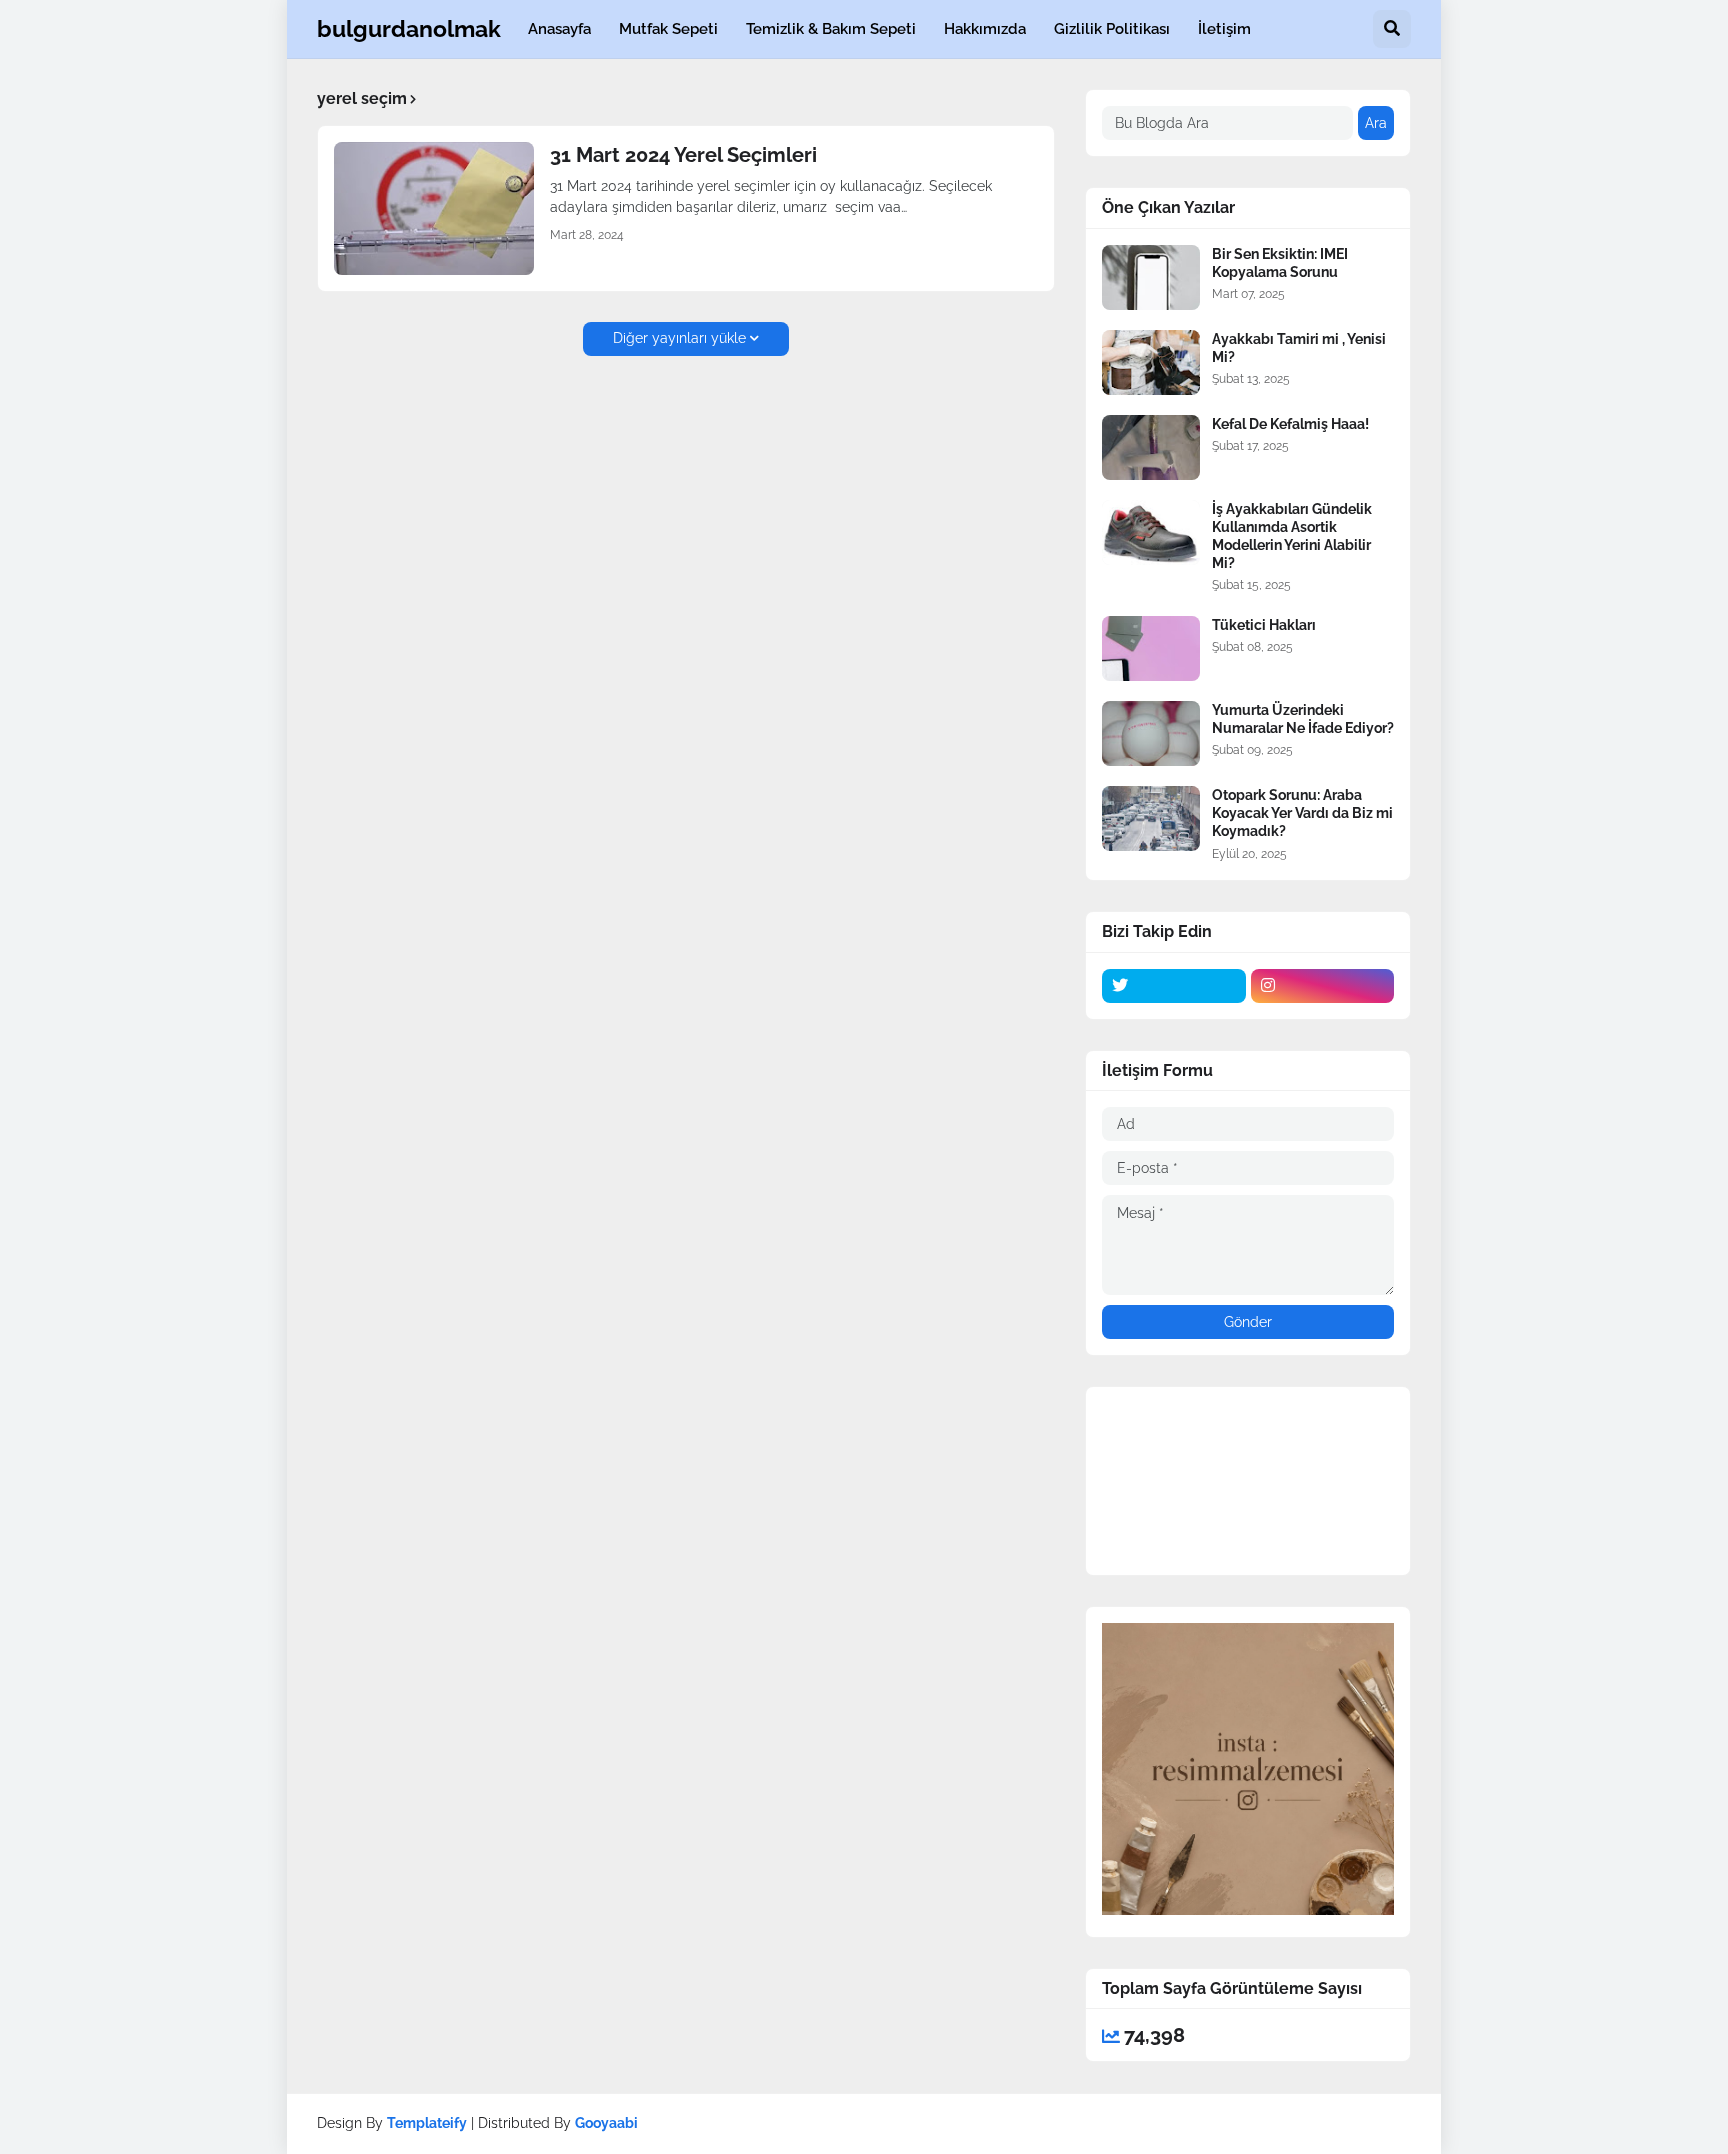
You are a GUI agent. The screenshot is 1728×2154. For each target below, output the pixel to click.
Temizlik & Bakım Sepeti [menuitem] (831, 29)
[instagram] (1323, 986)
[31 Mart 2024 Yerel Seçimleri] (434, 208)
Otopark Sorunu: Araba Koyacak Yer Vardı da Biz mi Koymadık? (1302, 813)
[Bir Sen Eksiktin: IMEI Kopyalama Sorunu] (1151, 277)
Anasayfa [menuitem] (559, 29)
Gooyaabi (606, 2123)
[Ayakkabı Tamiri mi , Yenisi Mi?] (1151, 362)
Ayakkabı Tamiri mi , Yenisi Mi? (1299, 348)
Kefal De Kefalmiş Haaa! (1290, 424)
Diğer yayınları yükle (679, 338)
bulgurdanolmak (409, 28)
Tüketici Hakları (1264, 625)
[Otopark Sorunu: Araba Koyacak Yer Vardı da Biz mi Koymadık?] (1151, 818)
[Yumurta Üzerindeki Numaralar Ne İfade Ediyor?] (1151, 733)
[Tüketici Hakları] (1151, 648)
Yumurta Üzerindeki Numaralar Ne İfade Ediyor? (1303, 719)
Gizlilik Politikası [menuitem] (1112, 29)
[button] (1392, 29)
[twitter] (1174, 986)
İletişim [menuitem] (1224, 29)
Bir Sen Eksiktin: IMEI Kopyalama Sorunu (1280, 263)
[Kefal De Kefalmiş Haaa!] (1151, 447)
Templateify (427, 2123)
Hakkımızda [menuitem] (985, 29)
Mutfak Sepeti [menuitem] (668, 29)
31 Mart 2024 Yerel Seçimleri (683, 155)
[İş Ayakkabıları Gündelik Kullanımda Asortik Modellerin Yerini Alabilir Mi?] (1151, 532)
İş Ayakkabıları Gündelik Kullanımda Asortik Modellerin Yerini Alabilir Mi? (1292, 536)
